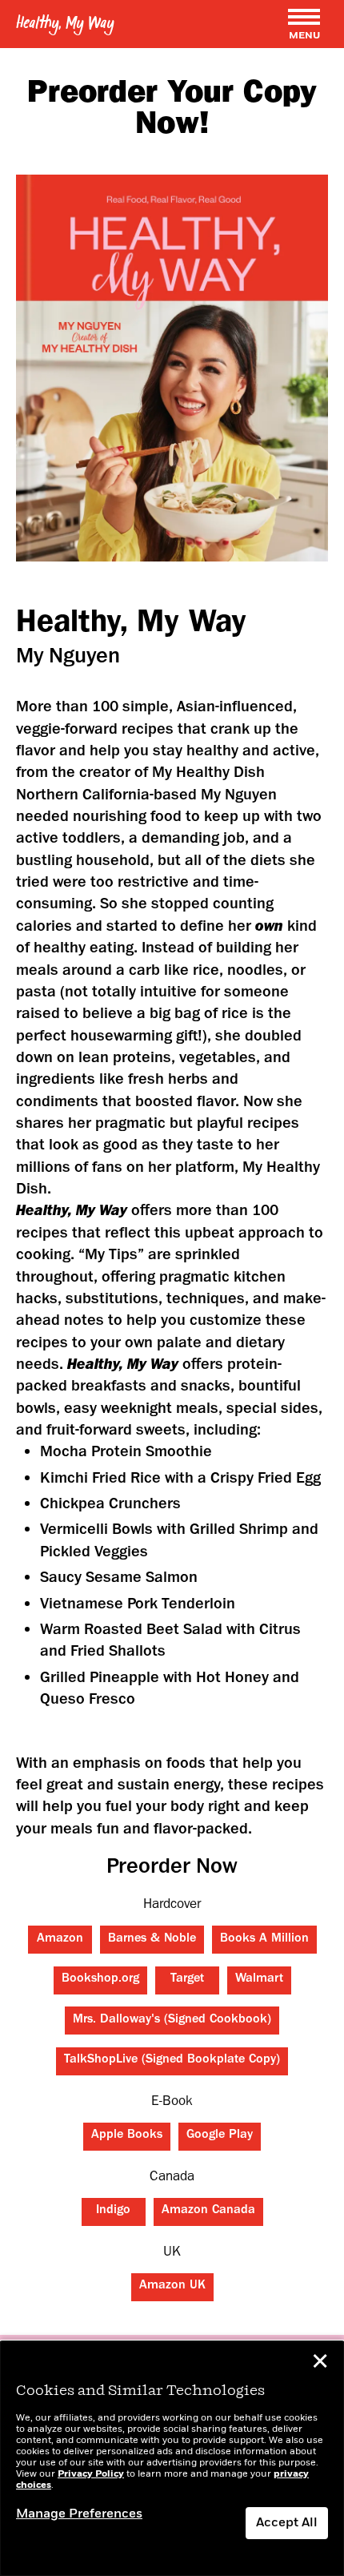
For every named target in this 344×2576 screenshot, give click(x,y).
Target (187, 1979)
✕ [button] (320, 2364)
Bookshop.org (100, 1979)
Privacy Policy (91, 2474)
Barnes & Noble (152, 1939)
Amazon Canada (208, 2211)
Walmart (259, 1979)
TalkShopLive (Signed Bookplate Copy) (172, 2060)
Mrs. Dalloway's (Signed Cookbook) (172, 2020)
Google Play (220, 2135)
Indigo (113, 2211)
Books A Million (264, 1939)
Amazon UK (172, 2286)
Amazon (60, 1939)
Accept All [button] (287, 2523)
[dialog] (172, 2459)
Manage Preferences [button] (79, 2514)
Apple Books (127, 2135)
